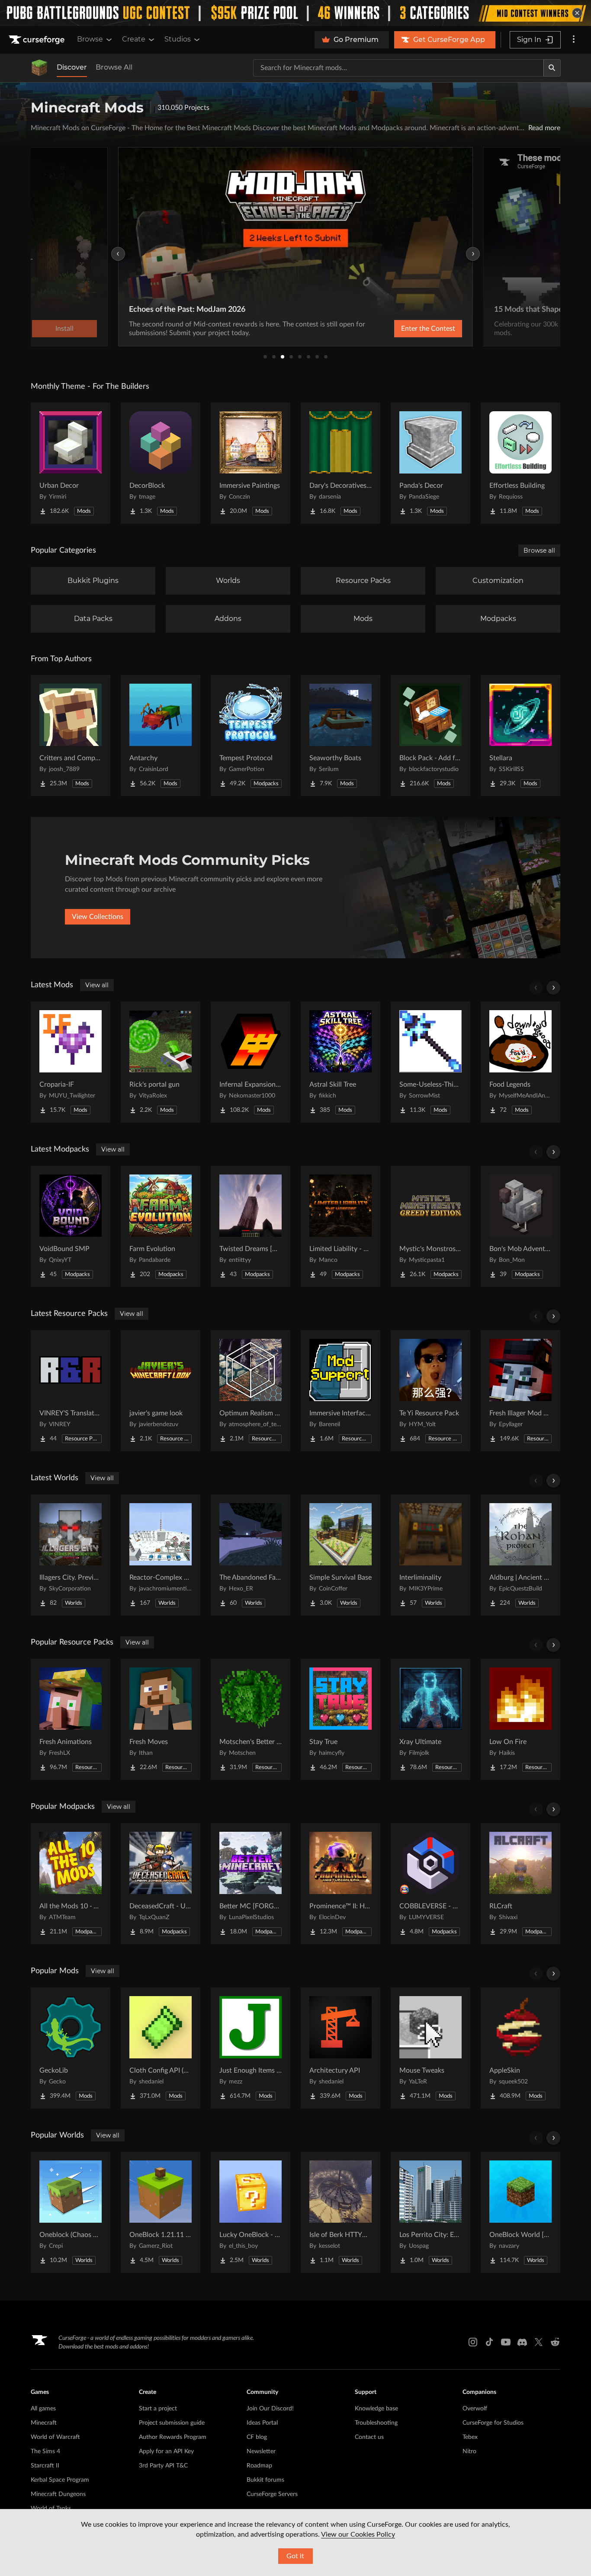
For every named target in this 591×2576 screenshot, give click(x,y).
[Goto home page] (38, 40)
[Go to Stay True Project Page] (340, 1719)
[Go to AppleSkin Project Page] (520, 2048)
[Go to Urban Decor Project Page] (71, 463)
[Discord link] (522, 2342)
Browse (90, 39)
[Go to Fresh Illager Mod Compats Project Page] (520, 1391)
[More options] (574, 40)
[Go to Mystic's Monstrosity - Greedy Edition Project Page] (430, 1226)
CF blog (257, 2437)
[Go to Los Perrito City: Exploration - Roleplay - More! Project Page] (430, 2212)
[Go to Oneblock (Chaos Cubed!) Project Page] (71, 2212)
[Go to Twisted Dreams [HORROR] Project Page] (251, 1226)
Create (134, 39)
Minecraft (44, 2423)
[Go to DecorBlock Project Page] (161, 463)
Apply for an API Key (166, 2451)
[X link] (539, 2342)
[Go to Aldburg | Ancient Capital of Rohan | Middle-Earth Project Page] (520, 1555)
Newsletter (261, 2451)
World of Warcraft (55, 2437)
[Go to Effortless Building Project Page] (520, 463)
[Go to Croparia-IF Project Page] (71, 1062)
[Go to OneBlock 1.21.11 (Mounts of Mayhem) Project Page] (161, 2212)
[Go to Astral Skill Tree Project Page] (340, 1062)
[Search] (552, 68)
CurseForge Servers (272, 2494)
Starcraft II (45, 2466)
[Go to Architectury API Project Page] (340, 2048)
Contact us (369, 2437)
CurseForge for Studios (493, 2423)
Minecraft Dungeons (58, 2494)
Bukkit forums (265, 2480)
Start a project (158, 2409)
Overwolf (475, 2409)
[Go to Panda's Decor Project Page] (430, 463)
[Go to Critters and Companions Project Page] (71, 736)
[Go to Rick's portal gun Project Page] (161, 1062)
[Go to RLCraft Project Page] (520, 1884)
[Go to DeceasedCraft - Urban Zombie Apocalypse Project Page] (161, 1884)
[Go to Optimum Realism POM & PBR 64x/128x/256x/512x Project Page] (251, 1391)
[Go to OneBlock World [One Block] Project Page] (520, 2212)
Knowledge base (376, 2409)
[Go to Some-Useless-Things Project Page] (430, 1062)
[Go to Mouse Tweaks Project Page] (430, 2048)
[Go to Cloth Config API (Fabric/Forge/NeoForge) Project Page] (161, 2048)
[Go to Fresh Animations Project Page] (71, 1719)
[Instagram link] (473, 2342)
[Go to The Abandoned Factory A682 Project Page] (251, 1555)
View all (97, 985)
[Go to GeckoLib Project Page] (71, 2048)
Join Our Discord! (270, 2409)
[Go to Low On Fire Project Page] (520, 1719)
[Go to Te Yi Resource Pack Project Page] (430, 1391)
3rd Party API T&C (163, 2466)
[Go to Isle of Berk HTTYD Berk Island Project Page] (340, 2212)
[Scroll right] (553, 988)
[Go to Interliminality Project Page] (430, 1555)
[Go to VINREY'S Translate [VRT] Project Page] (71, 1391)
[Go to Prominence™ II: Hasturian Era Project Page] (340, 1884)
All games (43, 2409)
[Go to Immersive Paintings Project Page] (251, 463)
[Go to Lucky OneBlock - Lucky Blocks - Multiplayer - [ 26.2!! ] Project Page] (251, 2212)
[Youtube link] (506, 2342)
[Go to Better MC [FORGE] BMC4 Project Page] (251, 1884)
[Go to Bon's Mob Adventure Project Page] (520, 1226)
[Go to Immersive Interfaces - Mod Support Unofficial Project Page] (340, 1391)
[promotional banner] (295, 13)
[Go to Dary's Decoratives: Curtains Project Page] (340, 463)
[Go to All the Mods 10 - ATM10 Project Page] (71, 1884)
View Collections (98, 917)
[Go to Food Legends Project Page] (520, 1062)
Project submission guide (172, 2423)
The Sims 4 (45, 2451)
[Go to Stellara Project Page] (520, 736)
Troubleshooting (376, 2423)
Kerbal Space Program (60, 2480)
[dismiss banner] (577, 13)
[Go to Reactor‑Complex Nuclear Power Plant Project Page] (161, 1555)
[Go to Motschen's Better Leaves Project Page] (251, 1719)
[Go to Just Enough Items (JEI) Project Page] (251, 2048)
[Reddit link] (555, 2342)
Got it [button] (295, 2556)
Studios (178, 39)
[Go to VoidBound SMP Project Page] (71, 1226)
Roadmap (259, 2466)
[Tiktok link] (489, 2342)
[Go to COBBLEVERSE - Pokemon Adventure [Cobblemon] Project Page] (430, 1884)
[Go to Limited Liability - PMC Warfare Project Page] (340, 1226)
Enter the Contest (428, 329)
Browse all (539, 550)
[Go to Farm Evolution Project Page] (161, 1226)
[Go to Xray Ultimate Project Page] (430, 1719)
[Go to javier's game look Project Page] (161, 1391)
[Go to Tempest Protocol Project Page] (251, 736)
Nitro (469, 2451)
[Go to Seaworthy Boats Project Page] (340, 736)
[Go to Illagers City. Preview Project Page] (71, 1555)
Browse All (114, 67)
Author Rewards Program (173, 2437)
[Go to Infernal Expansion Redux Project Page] (251, 1062)
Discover (72, 67)
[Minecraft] (39, 68)
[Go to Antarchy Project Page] (161, 736)
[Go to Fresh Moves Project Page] (161, 1719)
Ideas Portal (262, 2423)
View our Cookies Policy (358, 2534)
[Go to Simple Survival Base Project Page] (340, 1555)
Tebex (470, 2437)
